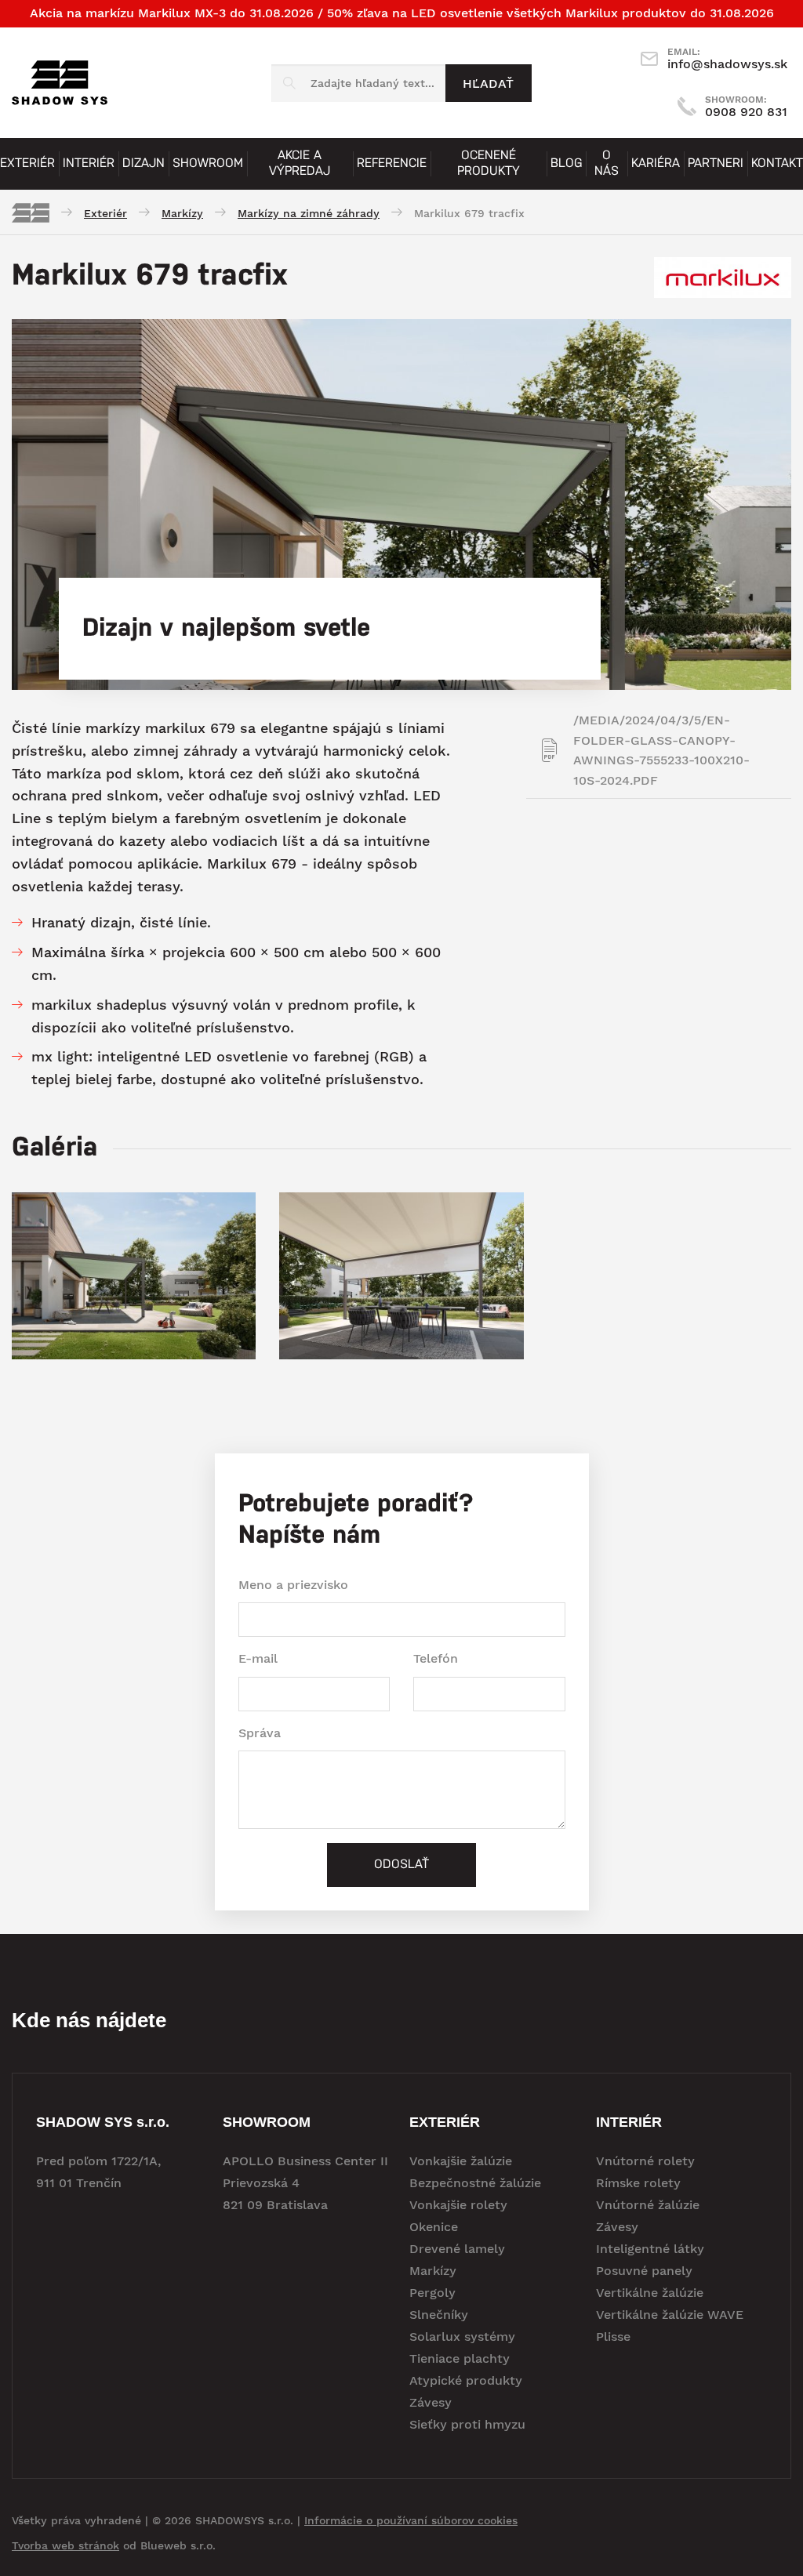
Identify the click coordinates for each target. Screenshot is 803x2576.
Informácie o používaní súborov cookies (411, 2520)
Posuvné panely (644, 2271)
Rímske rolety (638, 2183)
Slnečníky (439, 2315)
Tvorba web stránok (65, 2545)
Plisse (613, 2337)
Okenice (434, 2227)
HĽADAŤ (488, 83)
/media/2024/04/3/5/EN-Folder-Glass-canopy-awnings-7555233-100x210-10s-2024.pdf (661, 750)
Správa (260, 1733)
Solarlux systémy (462, 2337)
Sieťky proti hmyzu (467, 2424)
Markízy (433, 2271)
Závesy (431, 2402)
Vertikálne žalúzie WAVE (670, 2315)
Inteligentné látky (650, 2249)
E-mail (258, 1658)
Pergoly (432, 2293)
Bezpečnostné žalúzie (475, 2183)
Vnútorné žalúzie (648, 2205)
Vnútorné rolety (645, 2161)
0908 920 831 (746, 107)
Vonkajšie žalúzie (461, 2161)
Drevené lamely (457, 2249)
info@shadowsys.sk (727, 59)
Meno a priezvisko (293, 1585)
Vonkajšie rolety (458, 2205)
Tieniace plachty (460, 2358)
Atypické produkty (466, 2380)
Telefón (436, 1658)
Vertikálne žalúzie (650, 2293)
